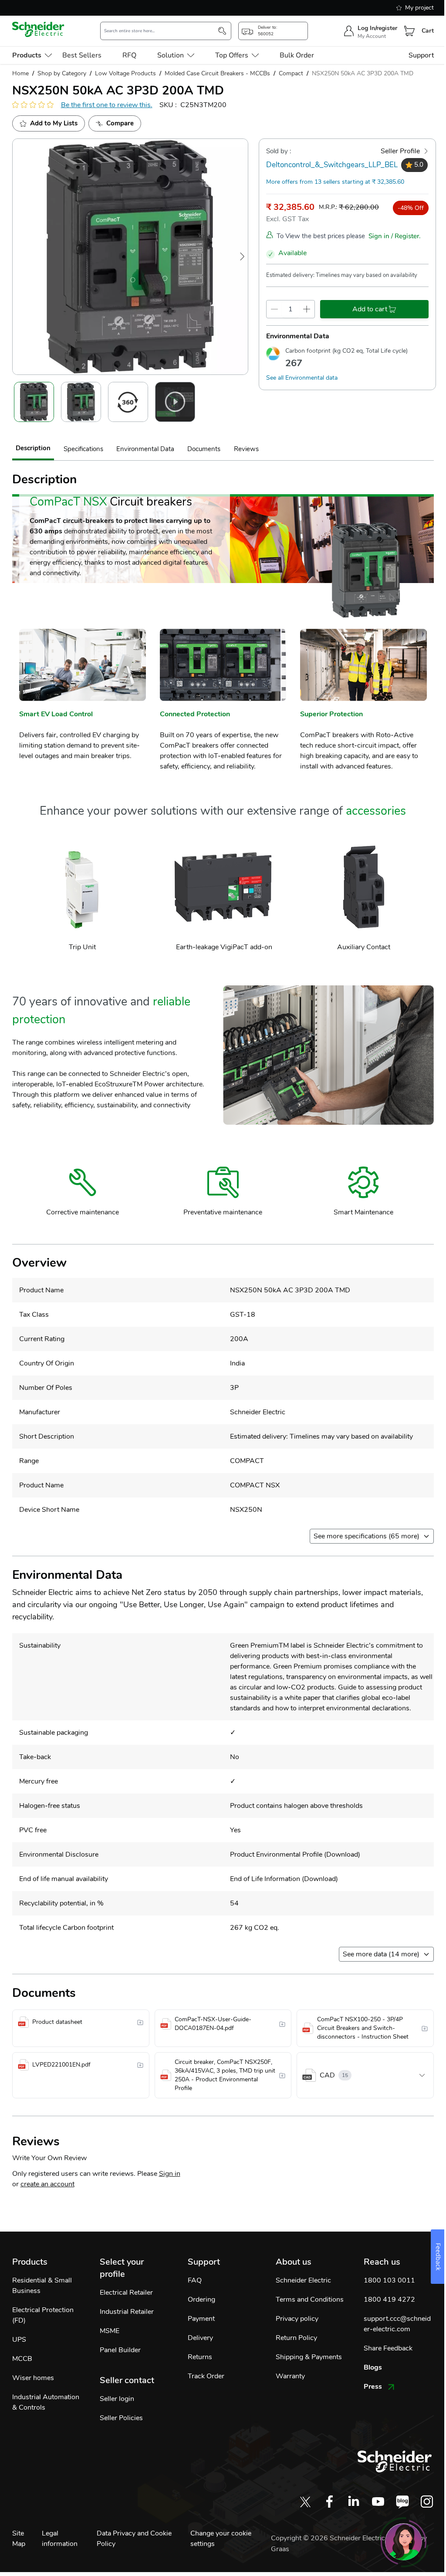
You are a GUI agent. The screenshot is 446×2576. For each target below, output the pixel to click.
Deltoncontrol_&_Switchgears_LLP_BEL (332, 165)
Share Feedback (388, 2348)
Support (421, 55)
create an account (47, 2184)
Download (342, 1854)
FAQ (195, 2280)
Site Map (19, 2539)
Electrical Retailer (126, 2293)
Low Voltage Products (125, 73)
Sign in (170, 2174)
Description (33, 448)
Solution (171, 55)
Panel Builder (120, 2350)
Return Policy (296, 2338)
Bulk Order (297, 55)
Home (20, 73)
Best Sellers (82, 55)
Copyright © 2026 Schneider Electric (329, 2538)
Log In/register (377, 28)
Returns (200, 2357)
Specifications (83, 449)
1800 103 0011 (389, 2280)
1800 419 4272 (389, 2300)
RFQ (129, 55)
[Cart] (409, 31)
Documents (204, 449)
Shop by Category (62, 73)
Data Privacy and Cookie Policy (134, 2539)
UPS (19, 2340)
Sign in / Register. (395, 236)
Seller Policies (121, 2418)
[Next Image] (242, 256)
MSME (110, 2331)
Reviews (246, 449)
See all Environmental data (302, 378)
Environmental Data (145, 449)
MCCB (22, 2359)
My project (419, 8)
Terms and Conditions (310, 2300)
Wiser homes (33, 2378)
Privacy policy (297, 2319)
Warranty (290, 2376)
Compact (291, 73)
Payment (201, 2319)
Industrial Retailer (127, 2312)
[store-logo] (38, 29)
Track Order (206, 2376)
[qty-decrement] (274, 309)
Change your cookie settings (221, 2539)
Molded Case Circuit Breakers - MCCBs (217, 73)
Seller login (117, 2399)
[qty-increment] (307, 309)
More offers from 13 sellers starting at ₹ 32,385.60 (335, 182)
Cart (428, 31)
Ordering (201, 2300)
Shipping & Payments (309, 2357)
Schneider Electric (303, 2280)
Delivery (200, 2338)
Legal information (60, 2539)
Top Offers (232, 55)
